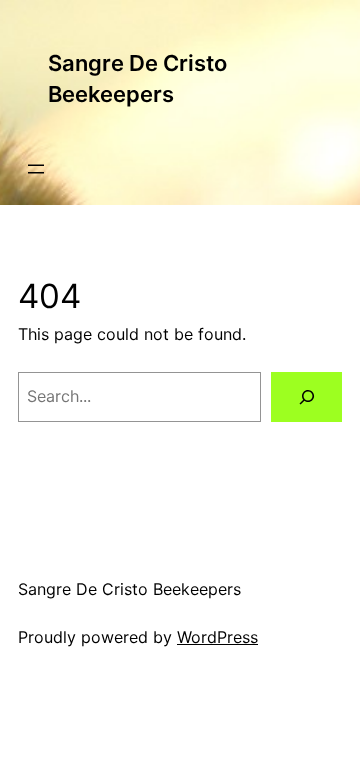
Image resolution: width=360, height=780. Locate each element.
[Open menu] (36, 169)
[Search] (306, 396)
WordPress (217, 637)
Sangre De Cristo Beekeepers (129, 589)
